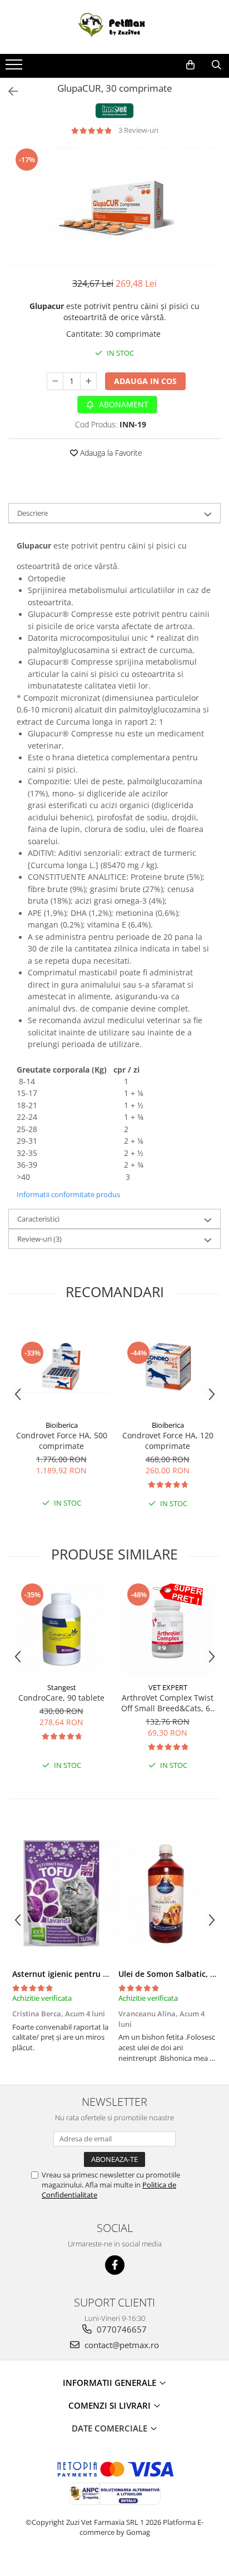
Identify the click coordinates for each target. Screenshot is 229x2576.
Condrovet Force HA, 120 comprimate (168, 1441)
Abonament (123, 404)
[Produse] (15, 68)
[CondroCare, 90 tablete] (61, 1629)
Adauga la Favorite (110, 453)
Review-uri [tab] (39, 1239)
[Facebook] (115, 2265)
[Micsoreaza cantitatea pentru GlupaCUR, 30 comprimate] (55, 381)
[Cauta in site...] (216, 65)
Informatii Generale (111, 2383)
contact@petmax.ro (121, 2345)
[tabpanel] (114, 206)
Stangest (62, 1687)
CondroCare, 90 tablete (61, 1698)
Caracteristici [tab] (38, 1219)
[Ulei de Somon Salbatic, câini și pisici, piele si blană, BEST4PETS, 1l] (168, 1894)
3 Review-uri (138, 130)
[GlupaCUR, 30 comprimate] (114, 206)
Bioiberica (62, 1425)
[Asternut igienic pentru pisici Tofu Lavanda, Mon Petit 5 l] (61, 1894)
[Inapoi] (8, 91)
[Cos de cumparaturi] (190, 65)
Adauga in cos (145, 381)
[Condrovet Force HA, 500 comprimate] (61, 1367)
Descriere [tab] (33, 513)
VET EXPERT (168, 1687)
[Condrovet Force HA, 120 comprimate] (168, 1367)
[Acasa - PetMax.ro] (114, 27)
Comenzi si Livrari (111, 2405)
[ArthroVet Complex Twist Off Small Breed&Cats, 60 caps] (168, 1629)
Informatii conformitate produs (68, 1194)
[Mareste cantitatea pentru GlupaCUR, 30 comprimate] (88, 381)
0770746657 (121, 2329)
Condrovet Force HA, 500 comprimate (62, 1441)
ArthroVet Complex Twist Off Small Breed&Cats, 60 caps (168, 1703)
